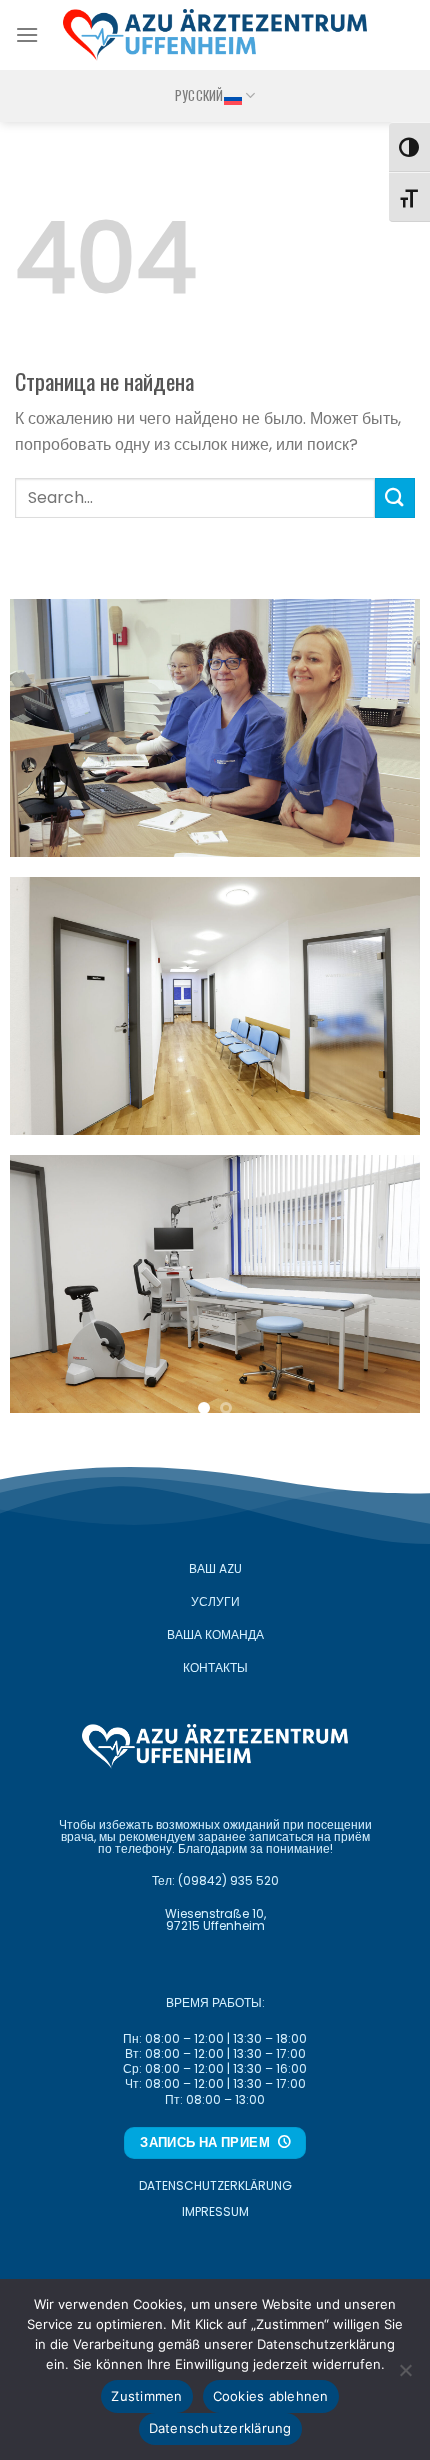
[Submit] (395, 497)
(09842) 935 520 (228, 1880)
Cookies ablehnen (271, 2396)
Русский (199, 95)
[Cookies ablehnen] (405, 2376)
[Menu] (27, 34)
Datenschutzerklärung (220, 2428)
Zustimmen (146, 2396)
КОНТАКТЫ (215, 1667)
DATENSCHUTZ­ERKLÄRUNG (215, 2185)
